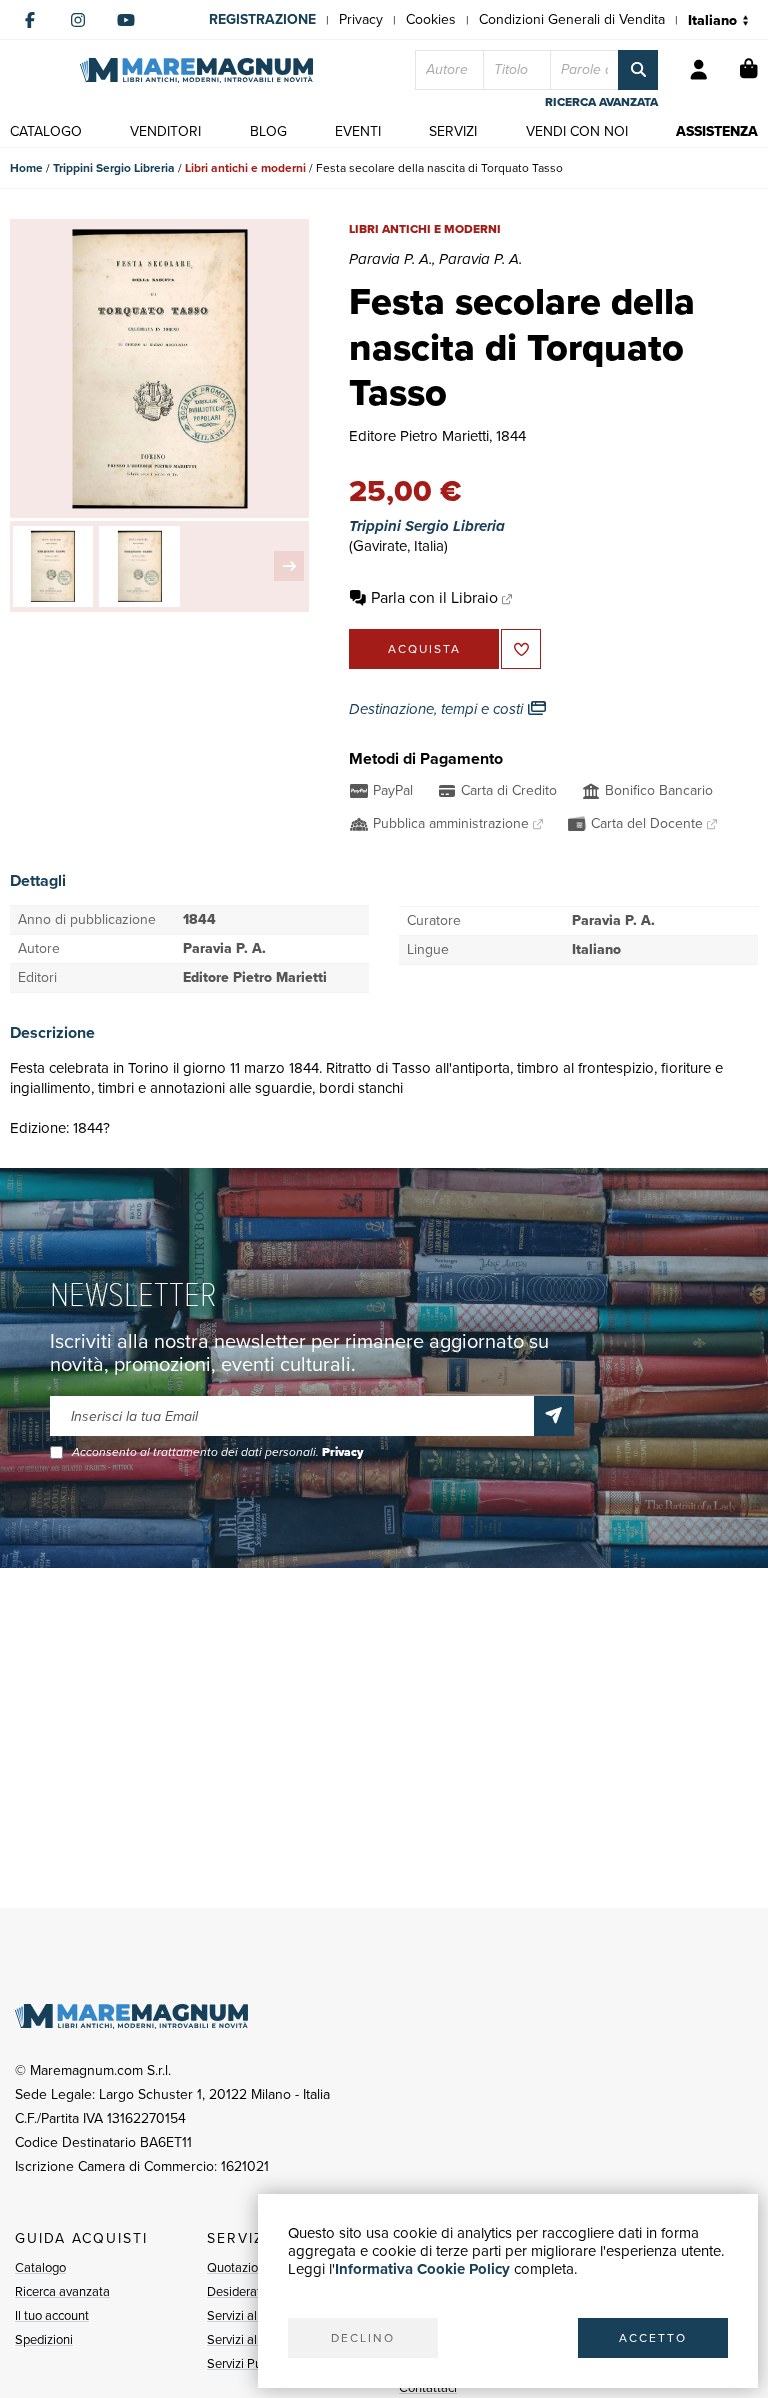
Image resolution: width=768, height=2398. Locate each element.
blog (268, 131)
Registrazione (262, 19)
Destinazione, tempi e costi (438, 709)
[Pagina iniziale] (196, 70)
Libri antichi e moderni (245, 168)
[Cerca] (638, 70)
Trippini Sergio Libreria (114, 168)
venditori (165, 131)
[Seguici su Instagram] (78, 20)
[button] (289, 566)
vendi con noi (577, 131)
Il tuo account (52, 2315)
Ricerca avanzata (62, 2291)
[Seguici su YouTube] (126, 20)
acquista (424, 649)
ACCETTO (653, 2338)
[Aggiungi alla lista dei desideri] (521, 649)
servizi (453, 131)
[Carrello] (749, 70)
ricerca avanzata (601, 102)
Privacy (361, 19)
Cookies (431, 19)
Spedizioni (44, 2339)
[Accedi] (699, 70)
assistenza (717, 131)
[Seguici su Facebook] (30, 20)
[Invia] (554, 1416)
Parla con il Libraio (434, 597)
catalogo (46, 131)
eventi (358, 131)
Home (26, 168)
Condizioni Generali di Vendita (572, 19)
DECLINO (363, 2338)
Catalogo (40, 2267)
